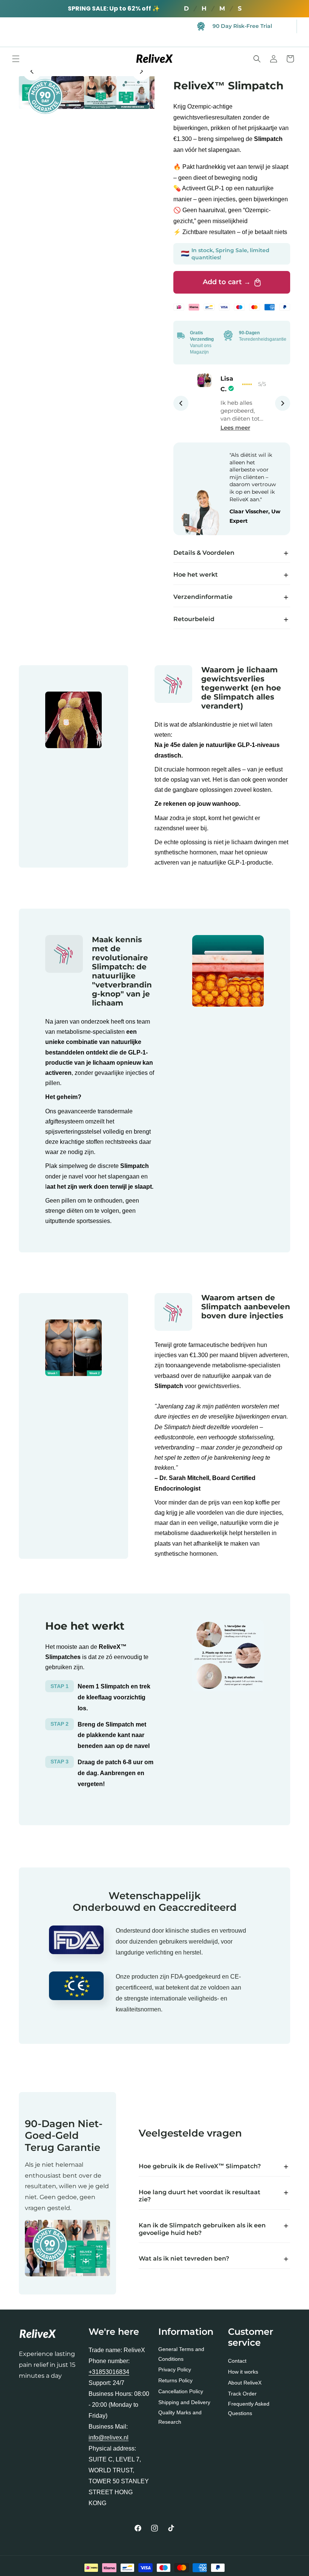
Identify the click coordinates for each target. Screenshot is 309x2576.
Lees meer (235, 428)
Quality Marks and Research (180, 2417)
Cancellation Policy (181, 2391)
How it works (243, 2372)
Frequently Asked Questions (249, 2408)
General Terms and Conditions (181, 2354)
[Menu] (16, 59)
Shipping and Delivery (184, 2402)
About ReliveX (245, 2383)
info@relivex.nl (109, 2437)
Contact (237, 2361)
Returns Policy (175, 2380)
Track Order (242, 2394)
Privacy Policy (175, 2369)
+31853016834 (109, 2372)
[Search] (257, 59)
